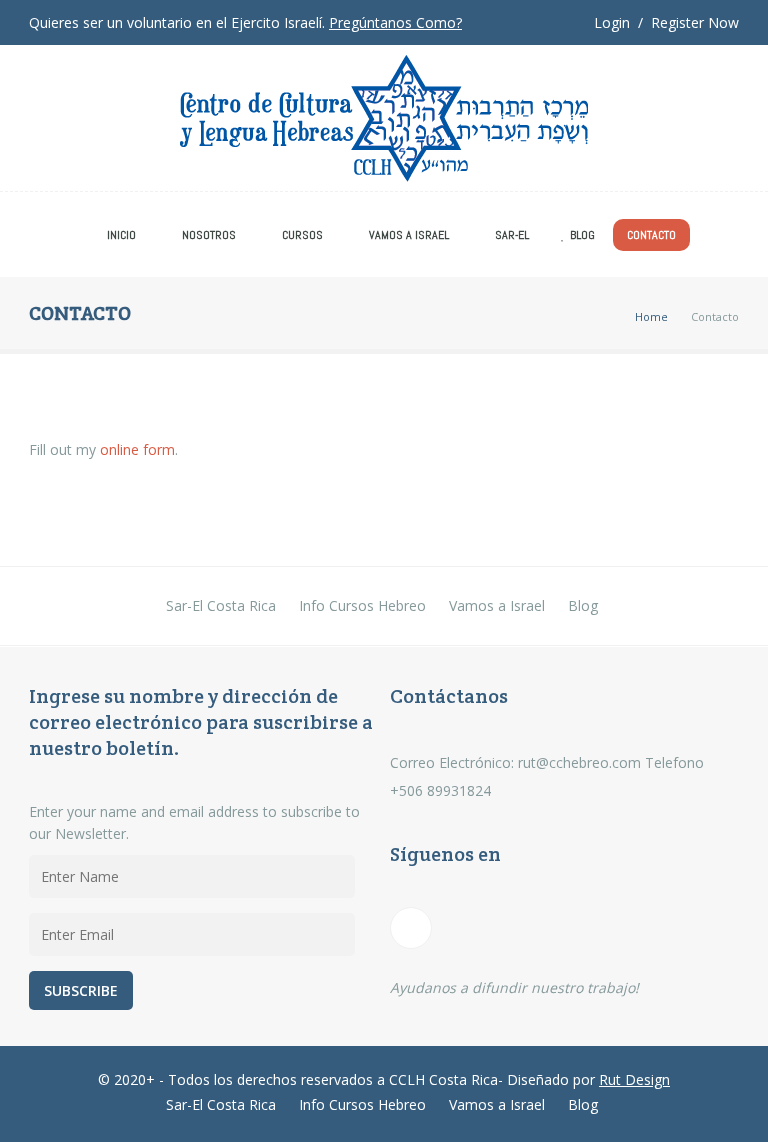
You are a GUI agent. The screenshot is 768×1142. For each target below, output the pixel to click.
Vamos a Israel (409, 235)
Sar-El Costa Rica (221, 605)
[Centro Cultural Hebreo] (384, 123)
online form (137, 449)
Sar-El (512, 235)
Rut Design (634, 1079)
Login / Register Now (666, 22)
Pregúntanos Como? (395, 22)
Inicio (121, 235)
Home (651, 316)
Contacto (651, 235)
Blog (582, 235)
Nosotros (209, 235)
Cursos (302, 235)
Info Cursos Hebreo (362, 605)
